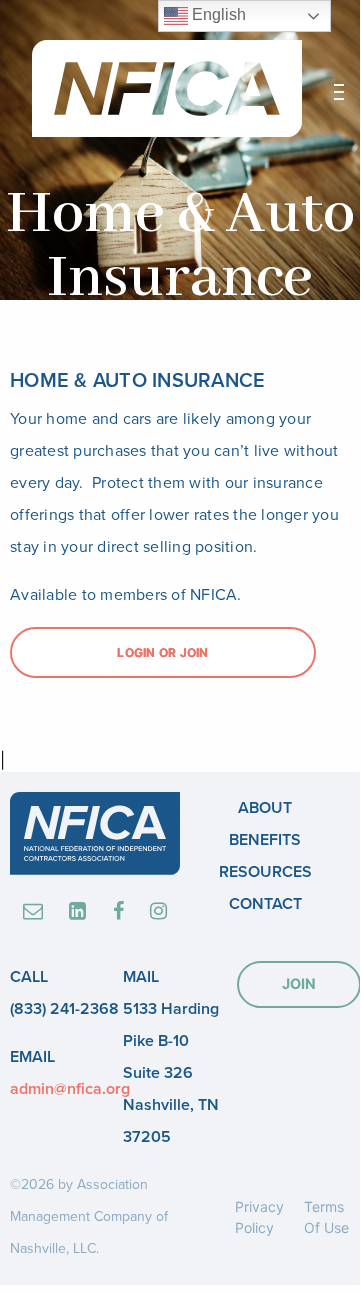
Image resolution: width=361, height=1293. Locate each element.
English (217, 14)
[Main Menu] (339, 92)
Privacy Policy (259, 1217)
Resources (265, 872)
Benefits (265, 840)
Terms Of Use (326, 1217)
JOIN (299, 983)
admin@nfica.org (70, 1089)
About (265, 808)
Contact (265, 904)
